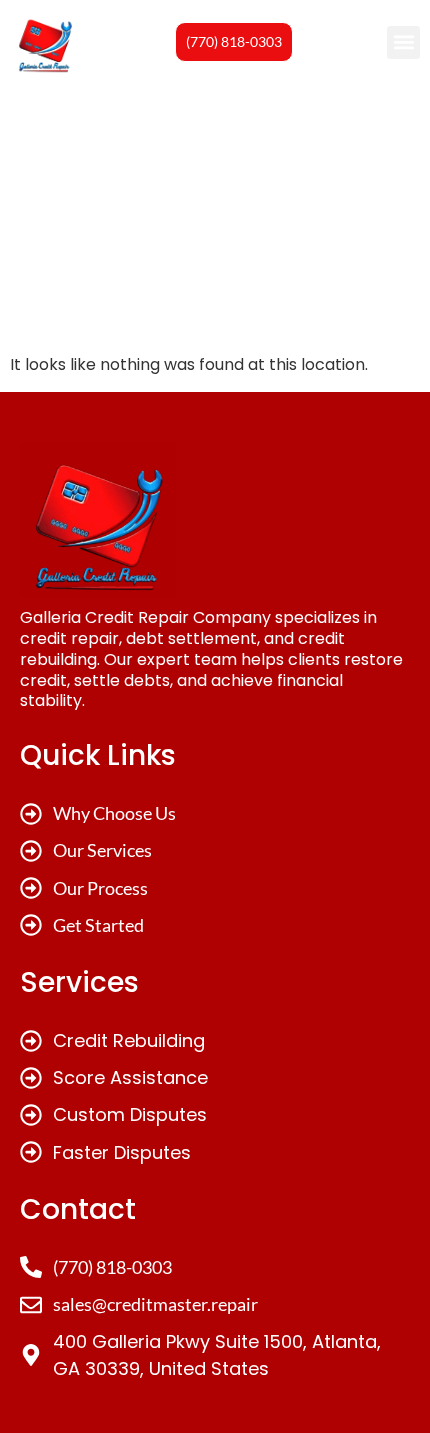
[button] (403, 42)
